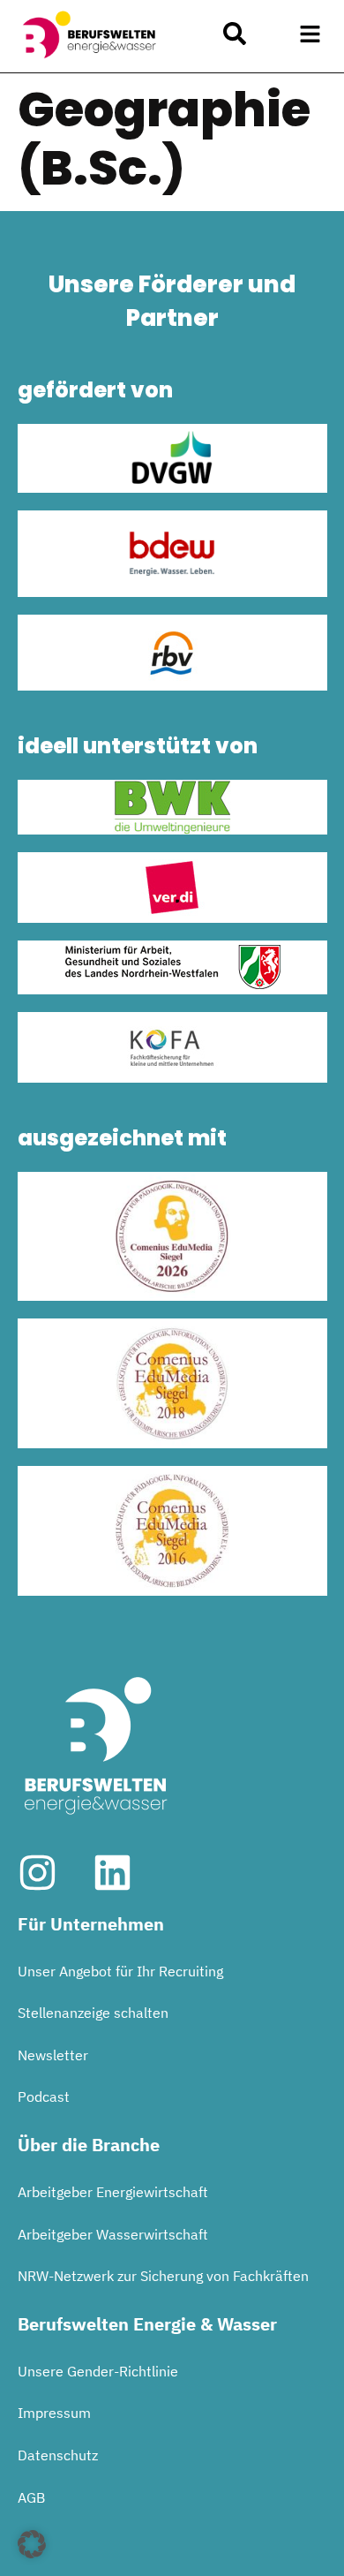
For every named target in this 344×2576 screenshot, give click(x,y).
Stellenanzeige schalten (93, 2013)
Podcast (44, 2096)
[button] (310, 34)
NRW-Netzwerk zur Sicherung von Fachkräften (163, 2276)
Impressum (54, 2413)
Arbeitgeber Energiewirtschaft (113, 2192)
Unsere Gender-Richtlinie (98, 2371)
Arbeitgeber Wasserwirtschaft (113, 2234)
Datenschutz (58, 2455)
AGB (31, 2497)
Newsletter (53, 2055)
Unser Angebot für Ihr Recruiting (120, 1971)
